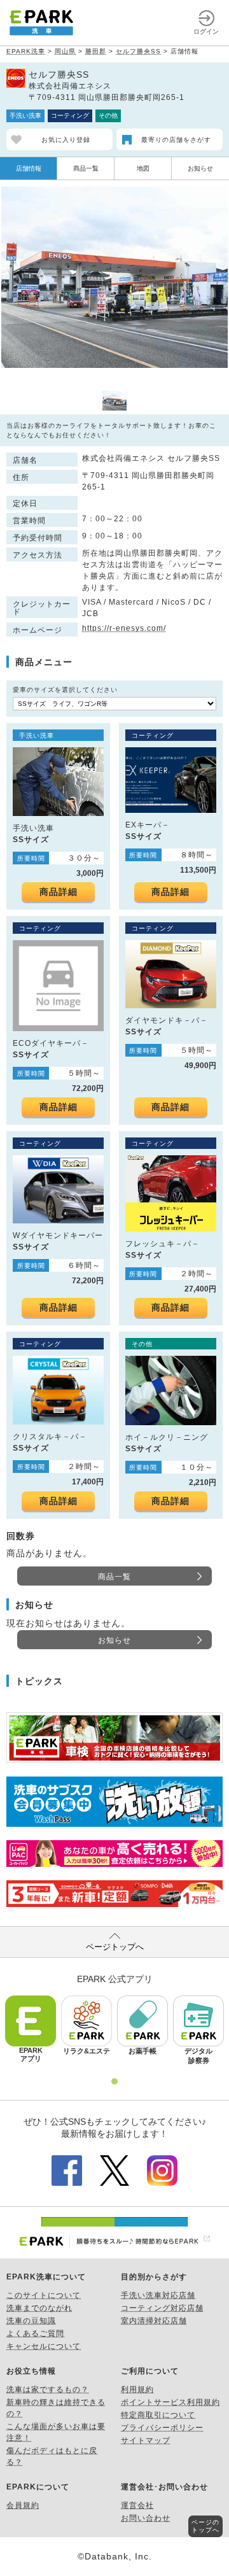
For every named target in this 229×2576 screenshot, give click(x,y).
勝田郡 (96, 51)
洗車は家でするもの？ (48, 2389)
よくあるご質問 (35, 2333)
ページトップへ (115, 1947)
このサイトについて (44, 2295)
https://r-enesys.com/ (124, 628)
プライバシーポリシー (162, 2428)
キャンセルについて (44, 2346)
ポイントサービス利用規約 (170, 2402)
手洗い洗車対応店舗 (158, 2295)
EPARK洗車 (26, 51)
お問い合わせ (146, 2518)
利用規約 (137, 2389)
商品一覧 (86, 168)
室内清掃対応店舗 (154, 2321)
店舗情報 (29, 168)
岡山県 (65, 51)
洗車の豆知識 (31, 2321)
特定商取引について (158, 2415)
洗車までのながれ (39, 2308)
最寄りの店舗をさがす (176, 140)
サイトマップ (146, 2440)
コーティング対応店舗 (162, 2308)
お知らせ (200, 168)
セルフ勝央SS (138, 51)
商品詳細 (59, 892)
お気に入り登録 (66, 140)
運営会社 (137, 2505)
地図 (143, 168)
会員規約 (23, 2505)
